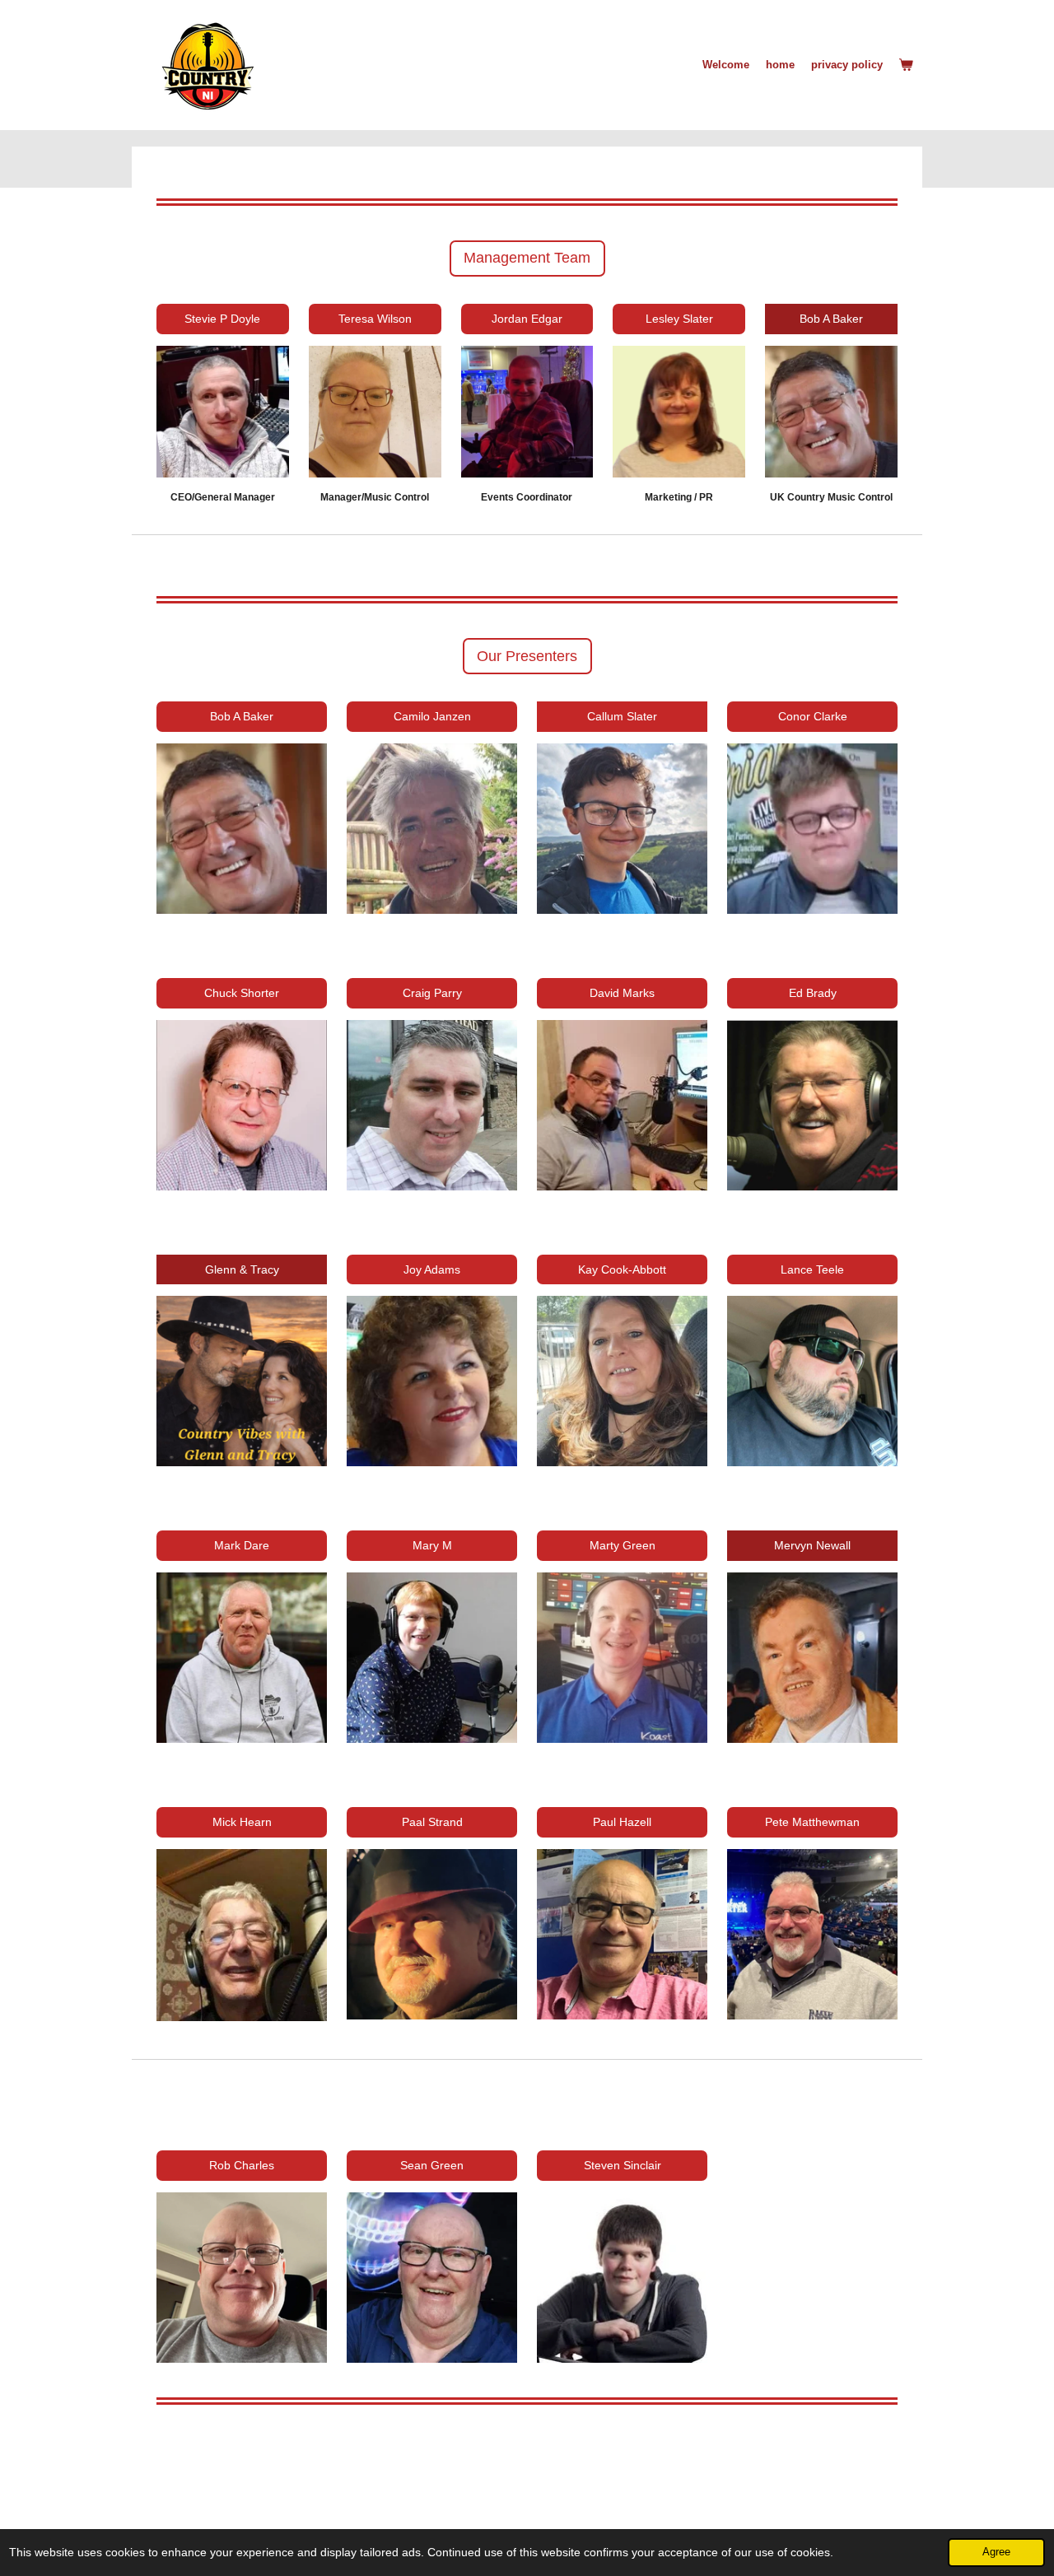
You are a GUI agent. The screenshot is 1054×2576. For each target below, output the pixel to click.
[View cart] (907, 65)
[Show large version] (812, 829)
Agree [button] (996, 2552)
